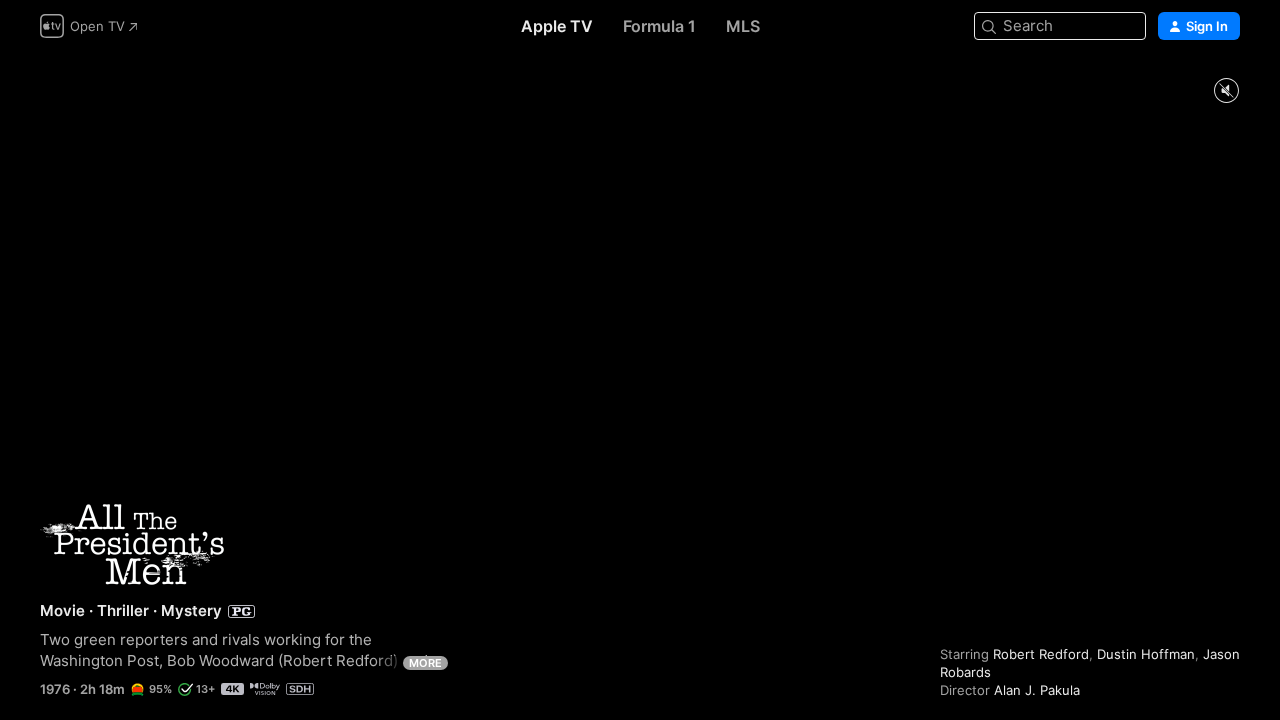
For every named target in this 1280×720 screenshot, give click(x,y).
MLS (743, 26)
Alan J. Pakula (1037, 690)
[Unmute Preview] (1226, 91)
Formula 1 (659, 26)
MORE (425, 663)
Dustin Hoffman (1146, 654)
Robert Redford (1041, 654)
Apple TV (557, 26)
